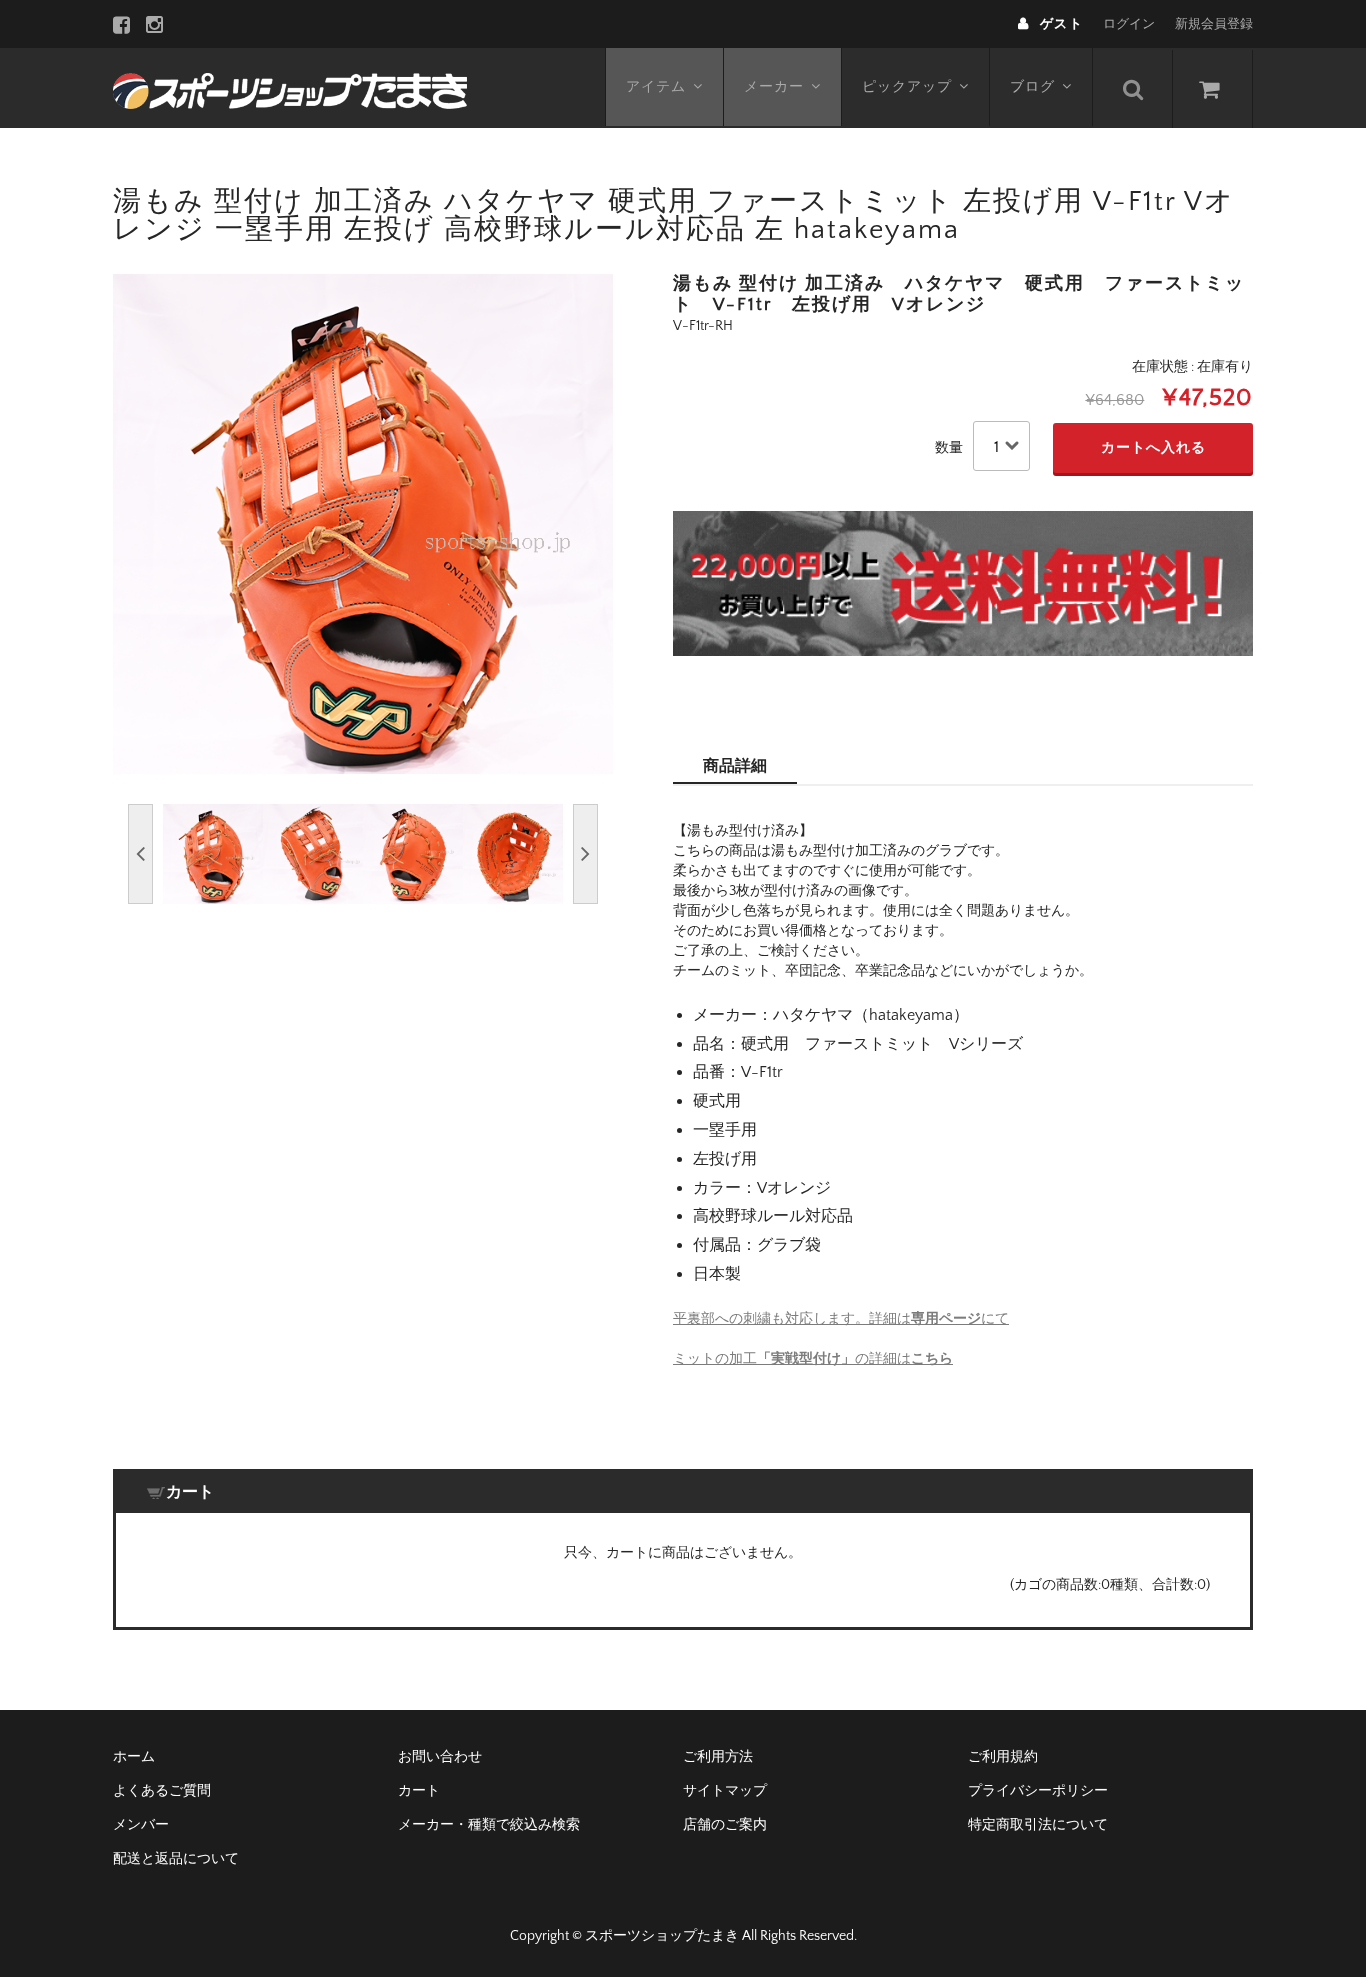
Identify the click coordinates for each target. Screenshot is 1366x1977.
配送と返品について (176, 1859)
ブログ (1032, 87)
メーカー (774, 87)
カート (419, 1791)
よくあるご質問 (162, 1791)
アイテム (656, 87)
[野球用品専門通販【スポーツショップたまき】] (290, 88)
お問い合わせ (440, 1757)
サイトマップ (725, 1791)
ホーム (134, 1757)
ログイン (1129, 24)
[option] (363, 524)
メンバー (141, 1825)
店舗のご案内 (725, 1825)
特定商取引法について (1038, 1825)
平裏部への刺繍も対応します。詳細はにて (841, 1319)
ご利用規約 (1003, 1757)
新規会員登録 (1214, 24)
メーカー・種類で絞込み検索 (489, 1825)
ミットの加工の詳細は (813, 1359)
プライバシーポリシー (1038, 1791)
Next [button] (585, 854)
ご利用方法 (718, 1757)
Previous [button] (140, 854)
